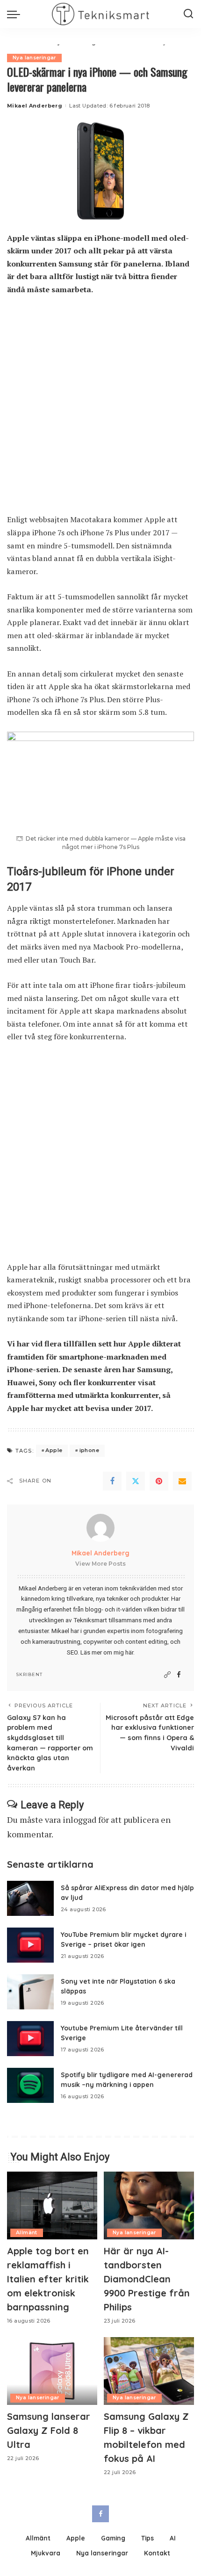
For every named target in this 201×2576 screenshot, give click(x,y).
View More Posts (100, 1564)
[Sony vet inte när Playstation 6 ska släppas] (30, 1992)
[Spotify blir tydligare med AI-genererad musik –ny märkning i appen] (30, 2085)
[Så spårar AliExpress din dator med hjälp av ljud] (30, 1898)
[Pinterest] (159, 1481)
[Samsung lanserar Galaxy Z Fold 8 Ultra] (52, 2371)
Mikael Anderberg (35, 106)
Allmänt (27, 2233)
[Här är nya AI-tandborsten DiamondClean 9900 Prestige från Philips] (149, 2205)
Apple (54, 1450)
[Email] (182, 1481)
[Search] (188, 14)
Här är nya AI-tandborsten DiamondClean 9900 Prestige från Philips (147, 2279)
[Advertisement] (100, 409)
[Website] (167, 1675)
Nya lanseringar (34, 58)
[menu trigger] (16, 14)
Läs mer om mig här (107, 1652)
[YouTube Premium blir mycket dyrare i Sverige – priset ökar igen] (30, 1945)
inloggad (79, 1820)
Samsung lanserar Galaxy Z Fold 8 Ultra (49, 2430)
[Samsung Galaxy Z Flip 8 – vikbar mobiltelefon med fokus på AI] (149, 2371)
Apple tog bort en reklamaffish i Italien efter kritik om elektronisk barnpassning (48, 2279)
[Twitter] (136, 1481)
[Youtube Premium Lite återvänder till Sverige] (30, 2039)
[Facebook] (112, 1481)
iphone (89, 1450)
